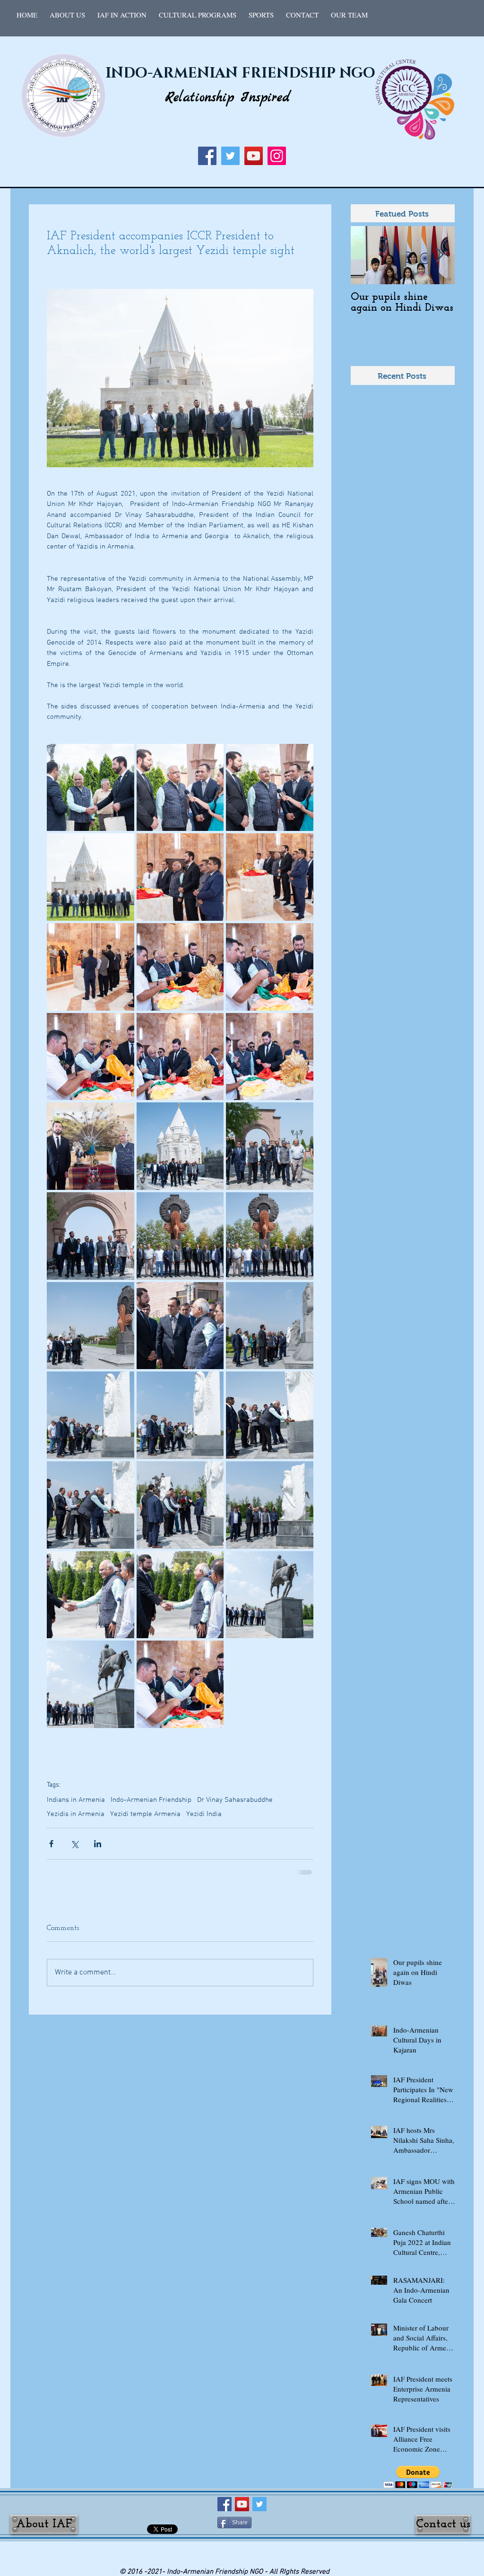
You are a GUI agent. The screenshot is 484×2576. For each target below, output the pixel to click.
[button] (122, 15)
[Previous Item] (366, 255)
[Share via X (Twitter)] (74, 1844)
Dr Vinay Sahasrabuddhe (235, 1800)
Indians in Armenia (76, 1800)
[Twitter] (230, 156)
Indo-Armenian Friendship (151, 1800)
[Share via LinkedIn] (98, 1844)
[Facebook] (207, 156)
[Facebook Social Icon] (225, 2503)
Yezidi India (204, 1814)
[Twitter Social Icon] (259, 2503)
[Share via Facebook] (51, 1844)
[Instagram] (277, 156)
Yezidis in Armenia (76, 1814)
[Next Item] (440, 255)
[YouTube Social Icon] (242, 2503)
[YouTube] (254, 156)
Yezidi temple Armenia (145, 1814)
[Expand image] (91, 788)
